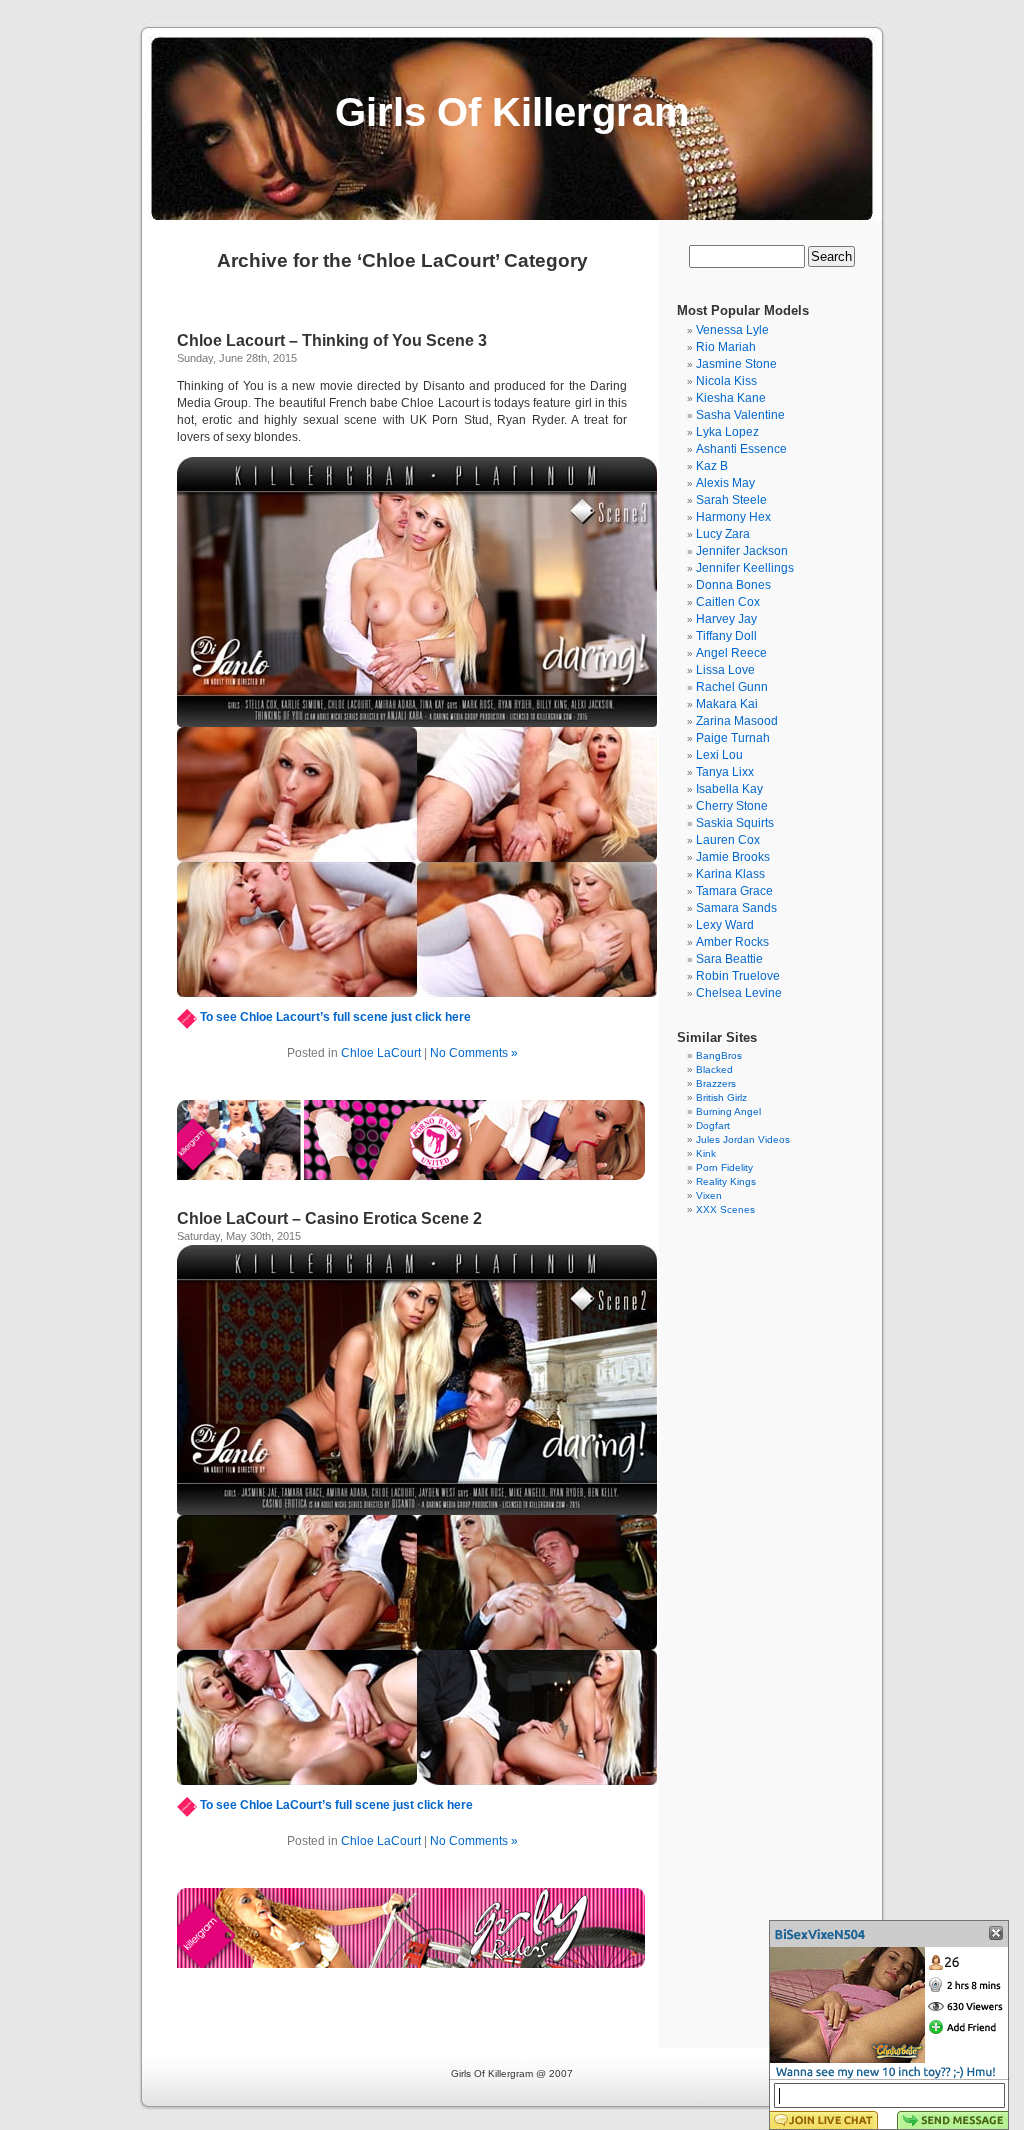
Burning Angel (728, 1111)
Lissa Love (725, 670)
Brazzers (716, 1083)
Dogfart (713, 1125)
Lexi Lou (719, 755)
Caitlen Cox (728, 602)
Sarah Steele (731, 500)
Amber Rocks (732, 942)
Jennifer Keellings (745, 568)
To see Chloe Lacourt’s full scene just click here (335, 1017)
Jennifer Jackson (742, 551)
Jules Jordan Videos (743, 1139)
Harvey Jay (726, 619)
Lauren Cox (728, 840)
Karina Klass (730, 874)
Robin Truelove (738, 976)
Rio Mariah (726, 347)
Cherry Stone (732, 806)
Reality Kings (726, 1181)
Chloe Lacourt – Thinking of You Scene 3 (332, 340)
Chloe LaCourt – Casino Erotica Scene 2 (329, 1218)
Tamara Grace (734, 891)
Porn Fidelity (724, 1167)
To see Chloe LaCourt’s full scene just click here (336, 1805)
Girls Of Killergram (512, 112)
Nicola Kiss (726, 381)
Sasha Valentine (740, 415)
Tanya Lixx (725, 772)
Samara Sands (736, 908)
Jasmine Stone (736, 364)
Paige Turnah (733, 738)
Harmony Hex (733, 517)
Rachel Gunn (732, 687)
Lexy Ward (725, 925)
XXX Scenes (725, 1209)
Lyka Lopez (727, 432)
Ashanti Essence (741, 449)
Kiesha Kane (731, 398)
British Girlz (721, 1097)
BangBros (719, 1055)
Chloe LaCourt (381, 1053)
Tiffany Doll (726, 636)
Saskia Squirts (735, 823)
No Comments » (474, 1053)
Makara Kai (727, 704)
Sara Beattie (729, 959)
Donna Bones (733, 585)
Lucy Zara (723, 534)
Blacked (714, 1069)
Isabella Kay (729, 789)
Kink (706, 1153)
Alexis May (725, 483)
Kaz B (712, 466)
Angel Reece (731, 653)
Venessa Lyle (732, 330)
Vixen (709, 1195)
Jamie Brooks (733, 857)
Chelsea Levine (739, 993)
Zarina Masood (737, 721)
